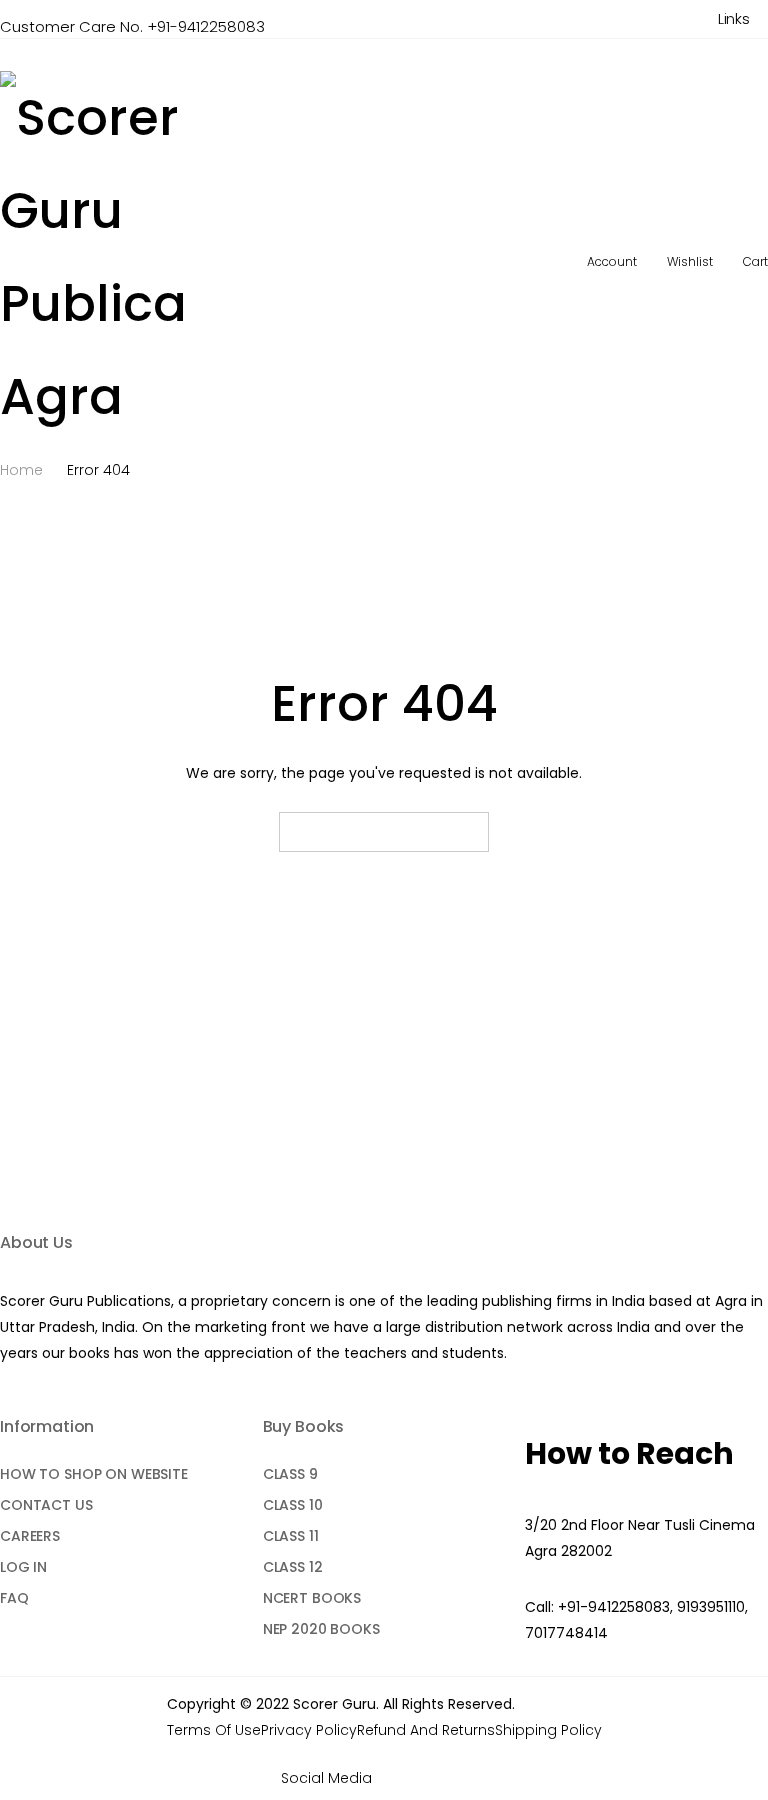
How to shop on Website (94, 1474)
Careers (30, 1536)
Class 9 (290, 1474)
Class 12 (293, 1567)
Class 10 (293, 1505)
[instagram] (483, 1779)
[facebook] (396, 1779)
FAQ (14, 1598)
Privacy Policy (309, 1730)
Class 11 (291, 1536)
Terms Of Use (214, 1730)
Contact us (46, 1505)
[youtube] (454, 1779)
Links (734, 18)
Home (21, 470)
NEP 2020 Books (321, 1629)
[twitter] (425, 1779)
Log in (23, 1567)
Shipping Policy (548, 1730)
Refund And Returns (426, 1730)
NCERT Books (312, 1598)
